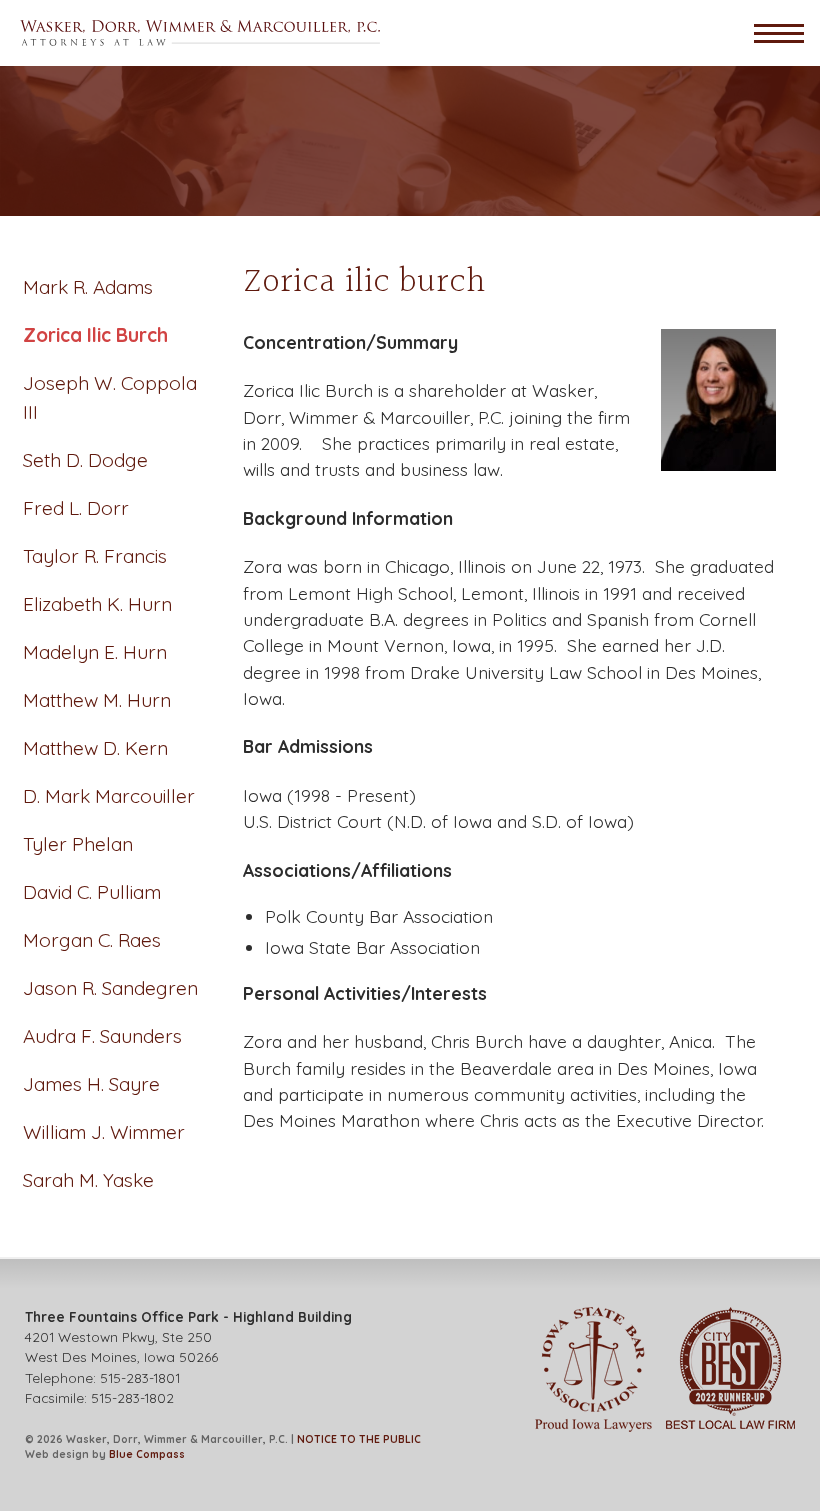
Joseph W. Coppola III (110, 397)
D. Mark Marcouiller (109, 796)
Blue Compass (147, 1454)
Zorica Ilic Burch (95, 335)
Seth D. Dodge (85, 460)
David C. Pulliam (92, 892)
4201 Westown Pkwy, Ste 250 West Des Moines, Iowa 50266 (188, 1337)
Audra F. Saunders (102, 1036)
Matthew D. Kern (95, 748)
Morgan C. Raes (92, 940)
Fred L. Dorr (76, 508)
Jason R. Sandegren (110, 988)
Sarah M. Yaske (88, 1180)
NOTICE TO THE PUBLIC (359, 1439)
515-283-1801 (140, 1377)
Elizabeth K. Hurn (97, 604)
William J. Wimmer (104, 1132)
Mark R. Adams (88, 287)
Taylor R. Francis (95, 556)
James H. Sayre (91, 1084)
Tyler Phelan (78, 844)
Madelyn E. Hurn (95, 652)
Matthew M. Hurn (97, 700)
